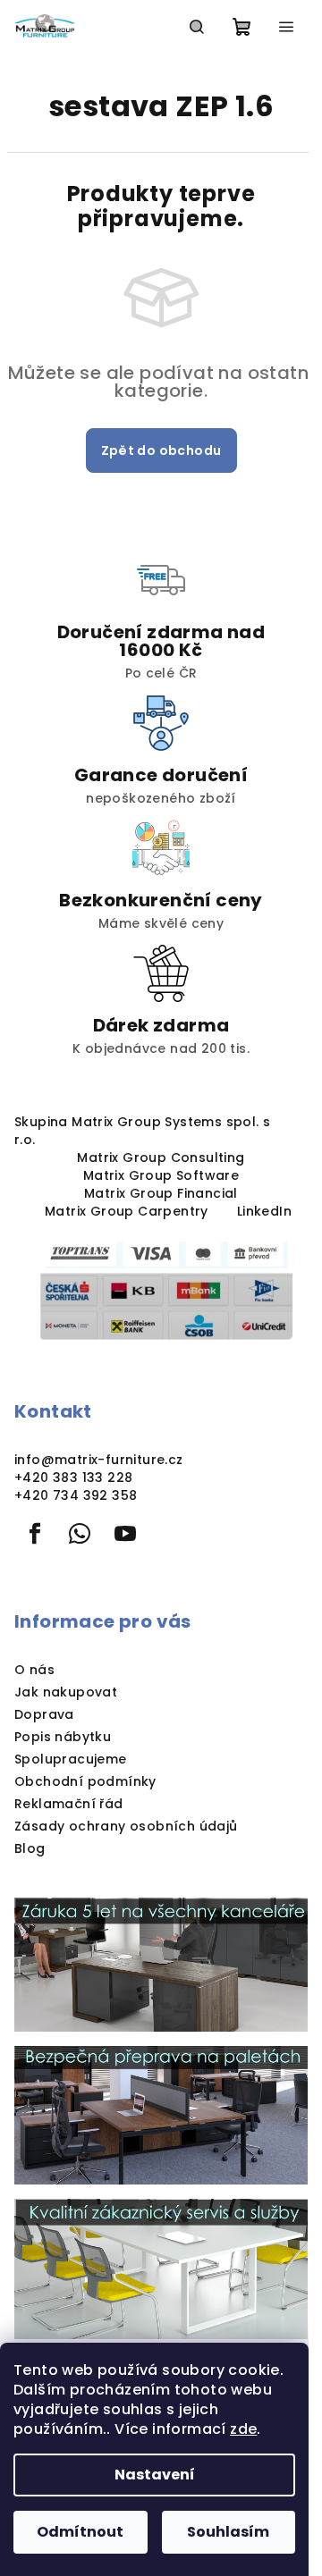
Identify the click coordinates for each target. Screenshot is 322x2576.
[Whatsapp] (80, 1534)
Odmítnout (80, 2532)
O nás (34, 1670)
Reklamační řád (69, 1804)
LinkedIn (264, 1211)
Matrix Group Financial (161, 1193)
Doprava (44, 1714)
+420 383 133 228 (73, 1477)
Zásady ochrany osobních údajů (126, 1826)
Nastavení (155, 2475)
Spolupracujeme (71, 1759)
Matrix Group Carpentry (127, 1211)
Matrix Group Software (161, 1175)
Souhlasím (228, 2532)
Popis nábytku (63, 1737)
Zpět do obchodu (161, 450)
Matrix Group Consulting (161, 1158)
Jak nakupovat (66, 1692)
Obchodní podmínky (85, 1781)
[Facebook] (35, 1534)
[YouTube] (125, 1534)
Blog (30, 1848)
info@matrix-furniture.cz (99, 1460)
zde (243, 2429)
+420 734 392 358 (76, 1495)
